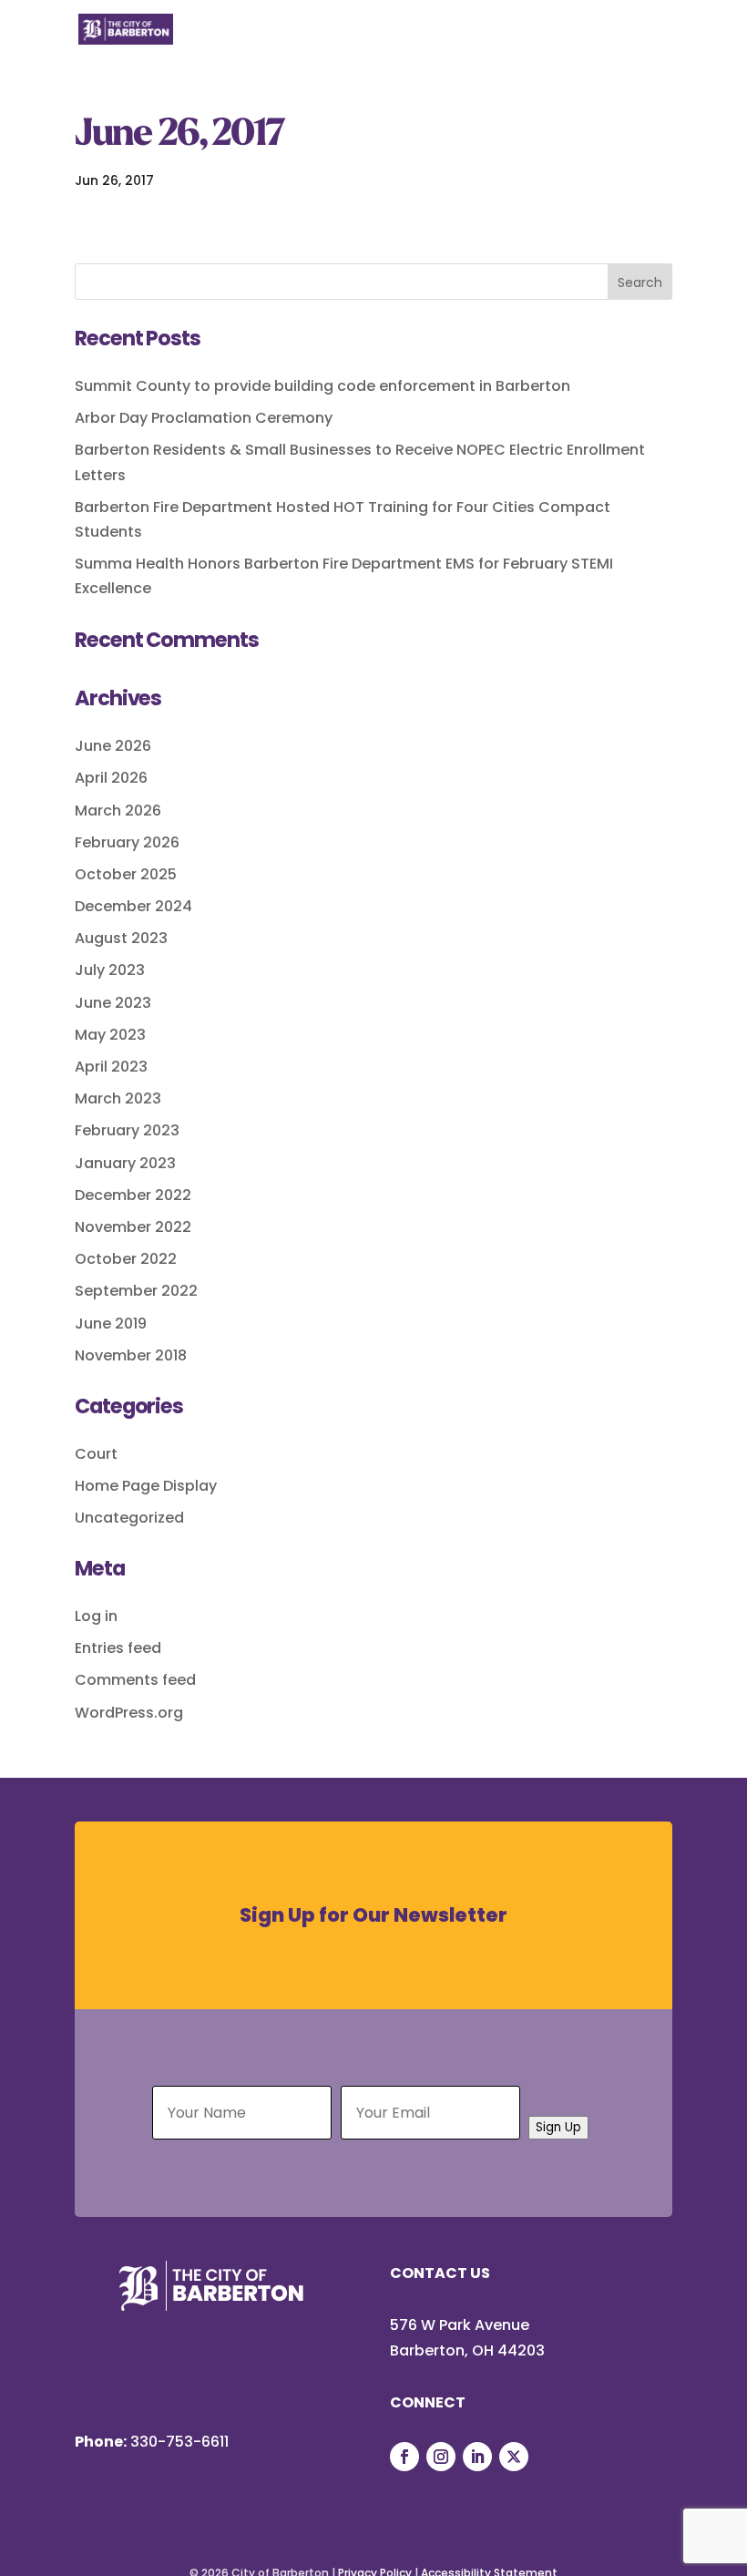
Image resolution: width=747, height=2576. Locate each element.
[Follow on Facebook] (404, 2457)
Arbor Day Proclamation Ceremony (204, 418)
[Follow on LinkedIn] (477, 2457)
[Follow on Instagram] (441, 2457)
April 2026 (111, 778)
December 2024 (133, 906)
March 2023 (118, 1098)
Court (96, 1454)
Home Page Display (146, 1486)
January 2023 (125, 1163)
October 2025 (126, 874)
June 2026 (113, 746)
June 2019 (111, 1324)
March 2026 (118, 811)
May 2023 (110, 1035)
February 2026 (127, 842)
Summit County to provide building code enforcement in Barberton (322, 386)
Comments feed (135, 1680)
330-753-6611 (179, 2442)
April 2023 (111, 1067)
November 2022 (133, 1227)
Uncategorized (129, 1518)
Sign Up (558, 2127)
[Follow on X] (514, 2457)
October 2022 (126, 1259)
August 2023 (121, 938)
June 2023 (113, 1003)
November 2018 (131, 1355)
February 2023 (127, 1130)
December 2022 (133, 1195)
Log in (96, 1616)
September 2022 (136, 1291)
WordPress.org (129, 1713)
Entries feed (118, 1648)
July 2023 (110, 970)
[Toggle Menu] (649, 40)
